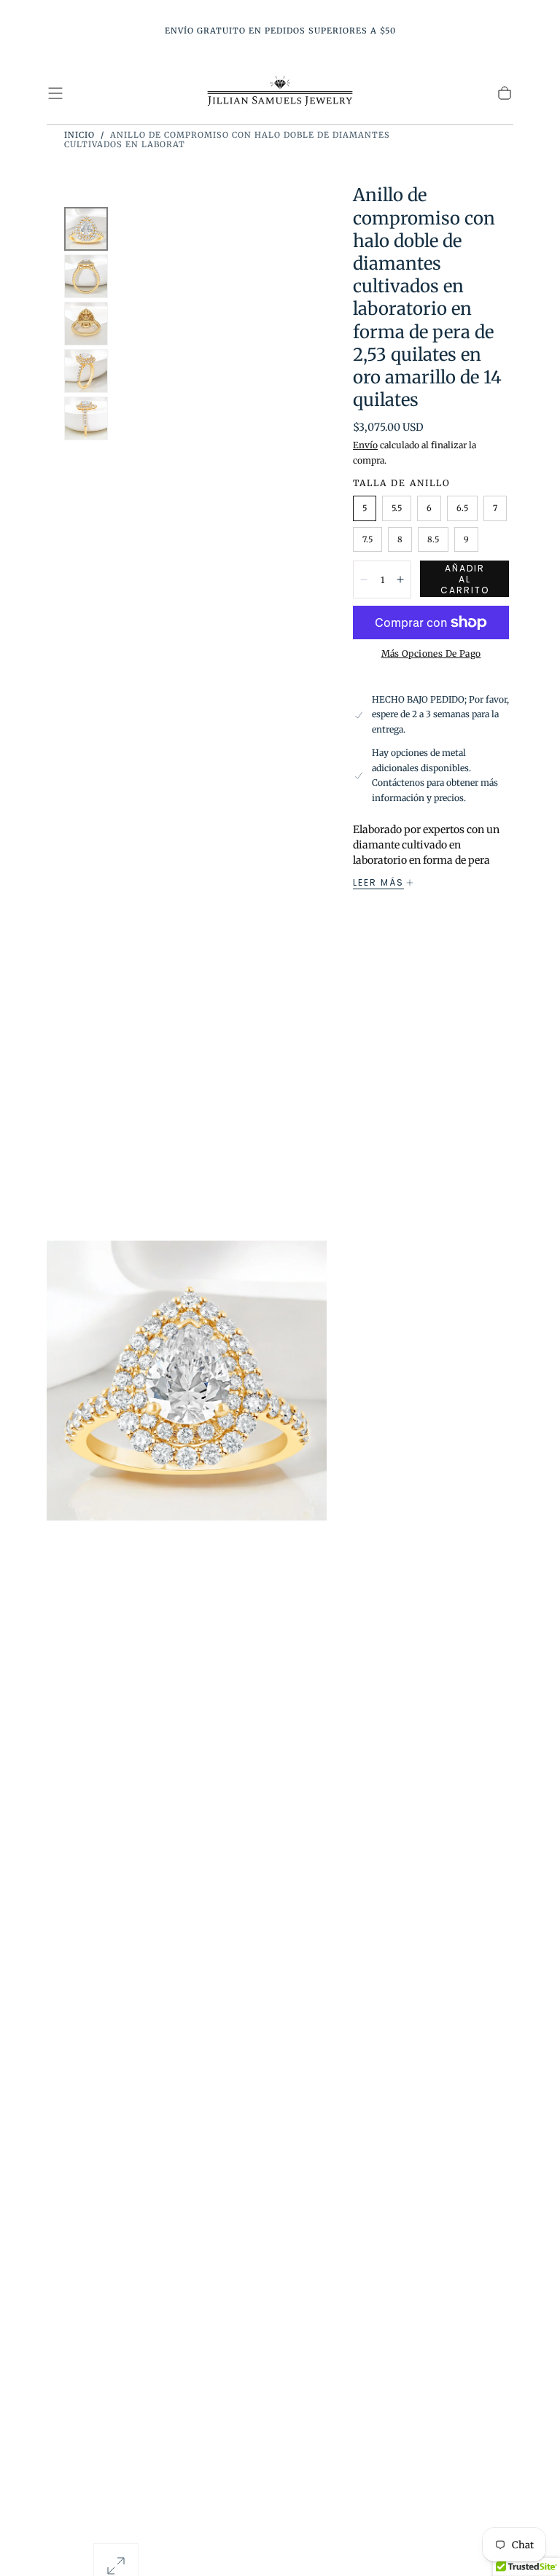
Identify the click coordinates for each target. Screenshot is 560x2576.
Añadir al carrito (465, 579)
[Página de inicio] (280, 93)
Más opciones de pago (431, 653)
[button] (55, 93)
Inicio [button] (79, 135)
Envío (365, 445)
